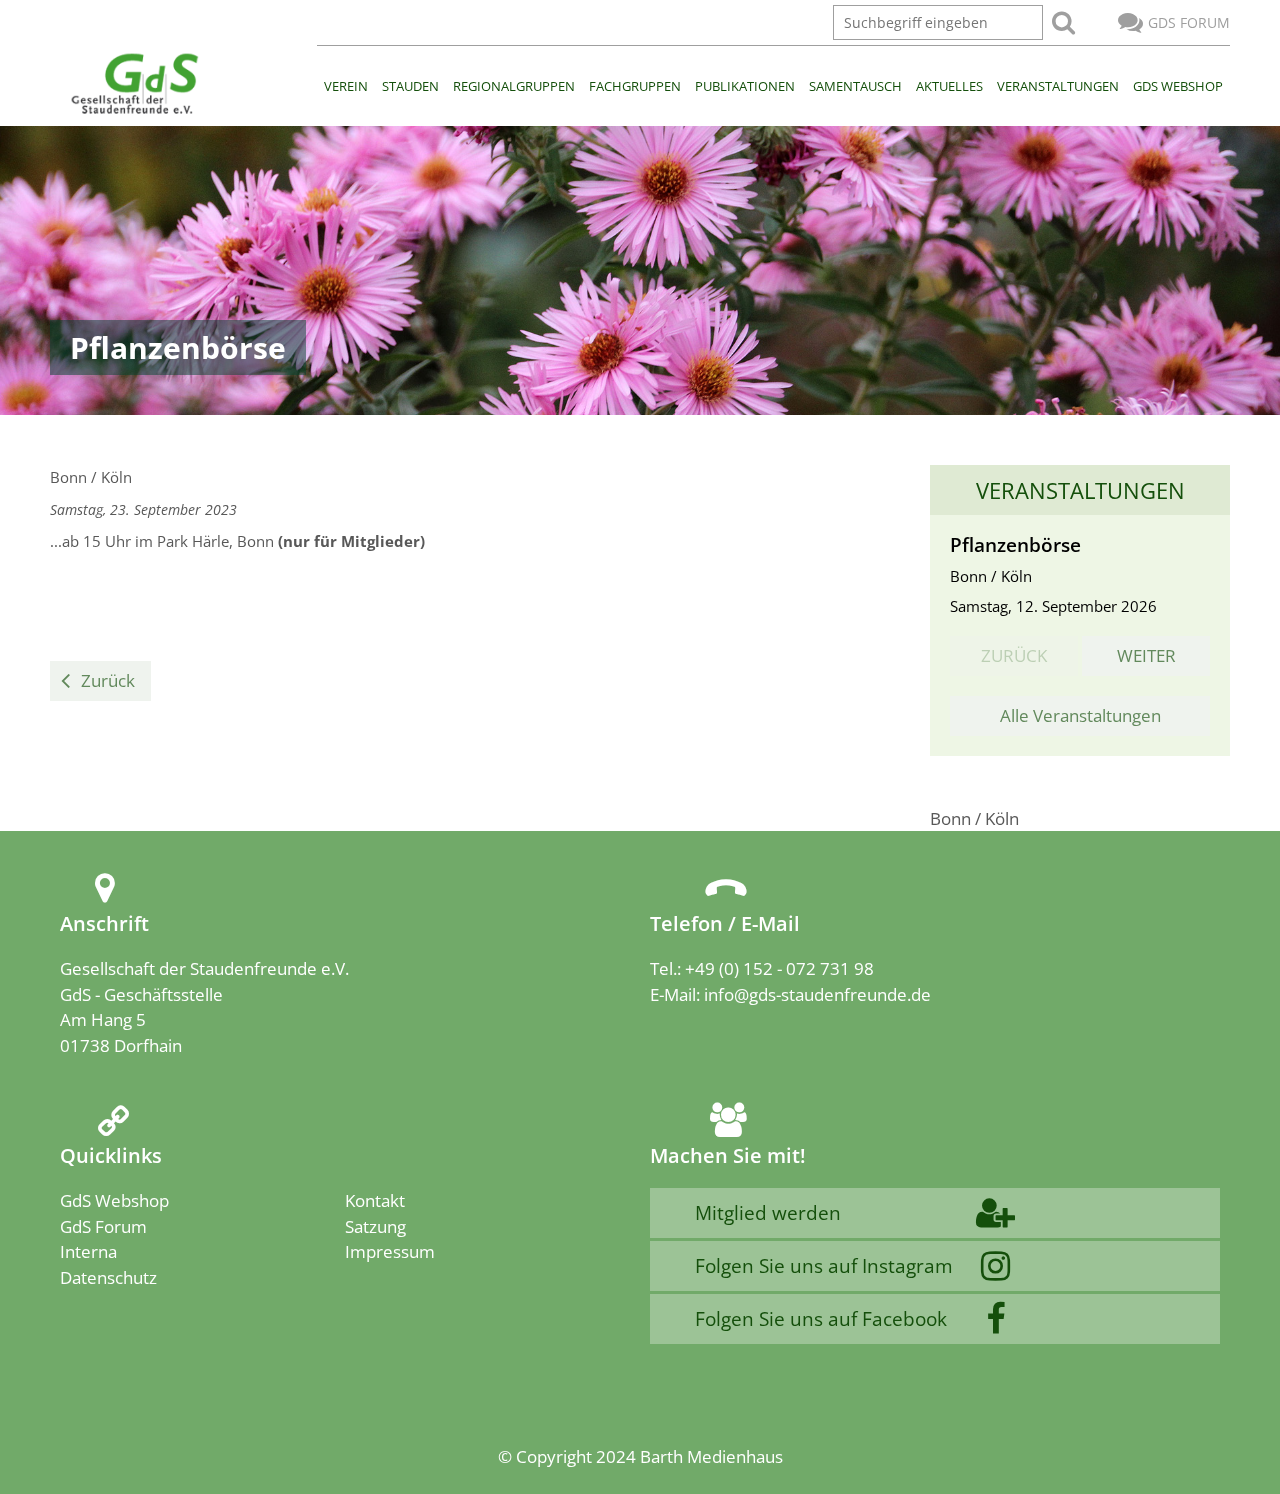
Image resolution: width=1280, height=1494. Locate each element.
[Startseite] (134, 85)
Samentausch (855, 86)
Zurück (108, 680)
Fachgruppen (635, 86)
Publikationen (745, 86)
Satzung (375, 1226)
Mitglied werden (768, 1212)
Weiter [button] (1146, 655)
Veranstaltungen (1058, 86)
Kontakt (375, 1200)
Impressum (390, 1251)
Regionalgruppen (514, 86)
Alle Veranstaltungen (1080, 715)
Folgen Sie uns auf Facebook (821, 1318)
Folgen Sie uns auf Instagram (824, 1265)
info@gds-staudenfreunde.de (817, 994)
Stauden (410, 86)
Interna (88, 1251)
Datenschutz (108, 1277)
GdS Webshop (1178, 86)
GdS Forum (1189, 22)
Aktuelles (949, 86)
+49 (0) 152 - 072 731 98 (779, 968)
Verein (346, 86)
